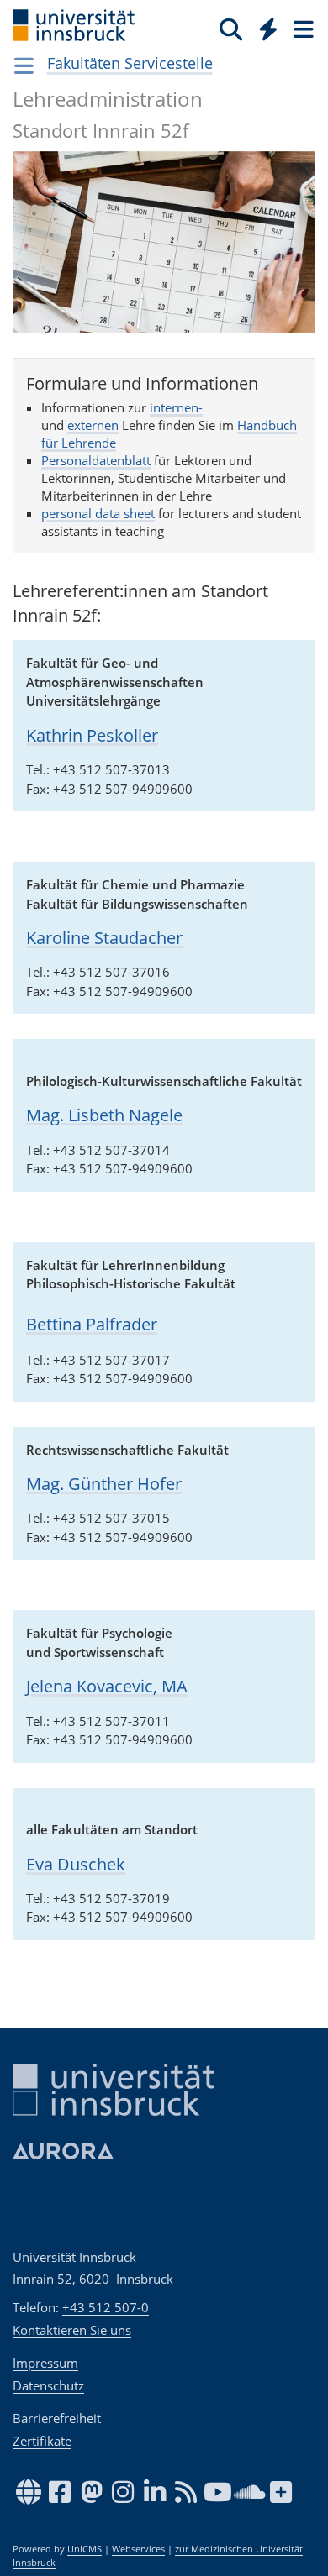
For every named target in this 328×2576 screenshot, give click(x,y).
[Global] (264, 26)
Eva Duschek (76, 1864)
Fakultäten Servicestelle (130, 63)
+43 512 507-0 (106, 2307)
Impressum (45, 2363)
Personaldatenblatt (96, 460)
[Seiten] (302, 29)
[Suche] (231, 29)
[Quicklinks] (269, 29)
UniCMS (85, 2549)
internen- (176, 407)
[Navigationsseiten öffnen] (24, 66)
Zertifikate (42, 2441)
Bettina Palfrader (92, 1324)
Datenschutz (48, 2385)
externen (93, 425)
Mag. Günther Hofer (104, 1484)
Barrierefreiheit (57, 2418)
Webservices (138, 2549)
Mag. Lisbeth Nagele (104, 1115)
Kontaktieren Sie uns (72, 2330)
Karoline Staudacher (104, 938)
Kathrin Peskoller (92, 735)
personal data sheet (98, 513)
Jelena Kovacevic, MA (107, 1686)
